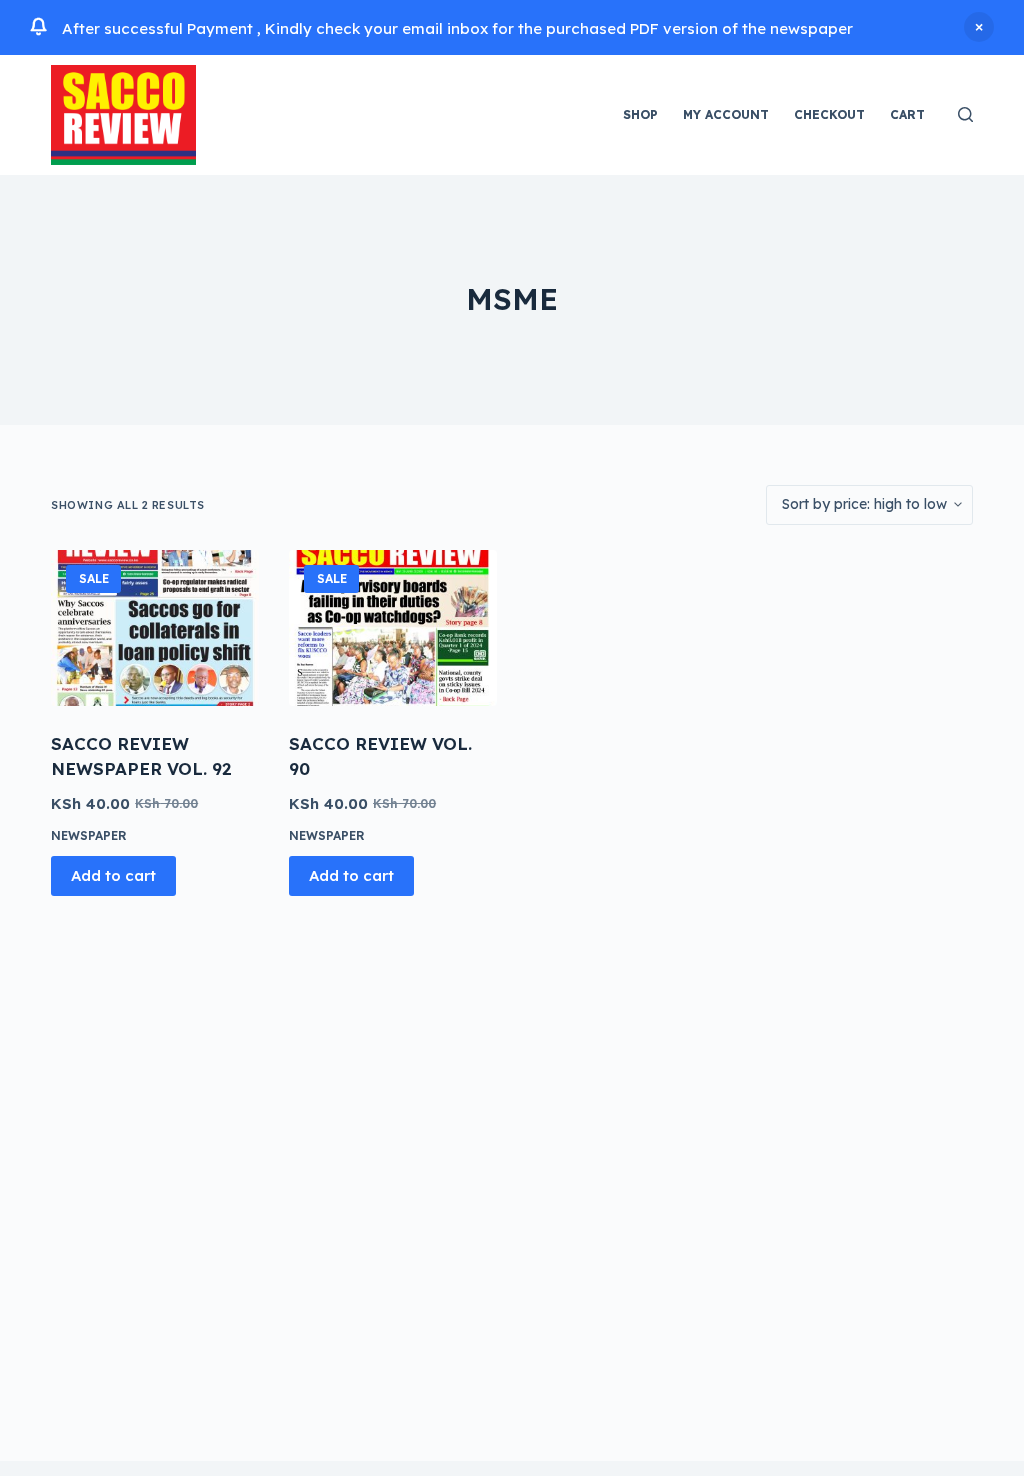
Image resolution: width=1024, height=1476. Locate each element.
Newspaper (89, 835)
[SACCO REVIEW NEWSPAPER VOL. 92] (155, 628)
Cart (907, 114)
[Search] (965, 114)
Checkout (829, 114)
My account (726, 114)
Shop (640, 114)
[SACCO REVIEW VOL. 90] (393, 628)
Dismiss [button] (979, 27)
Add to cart (113, 875)
